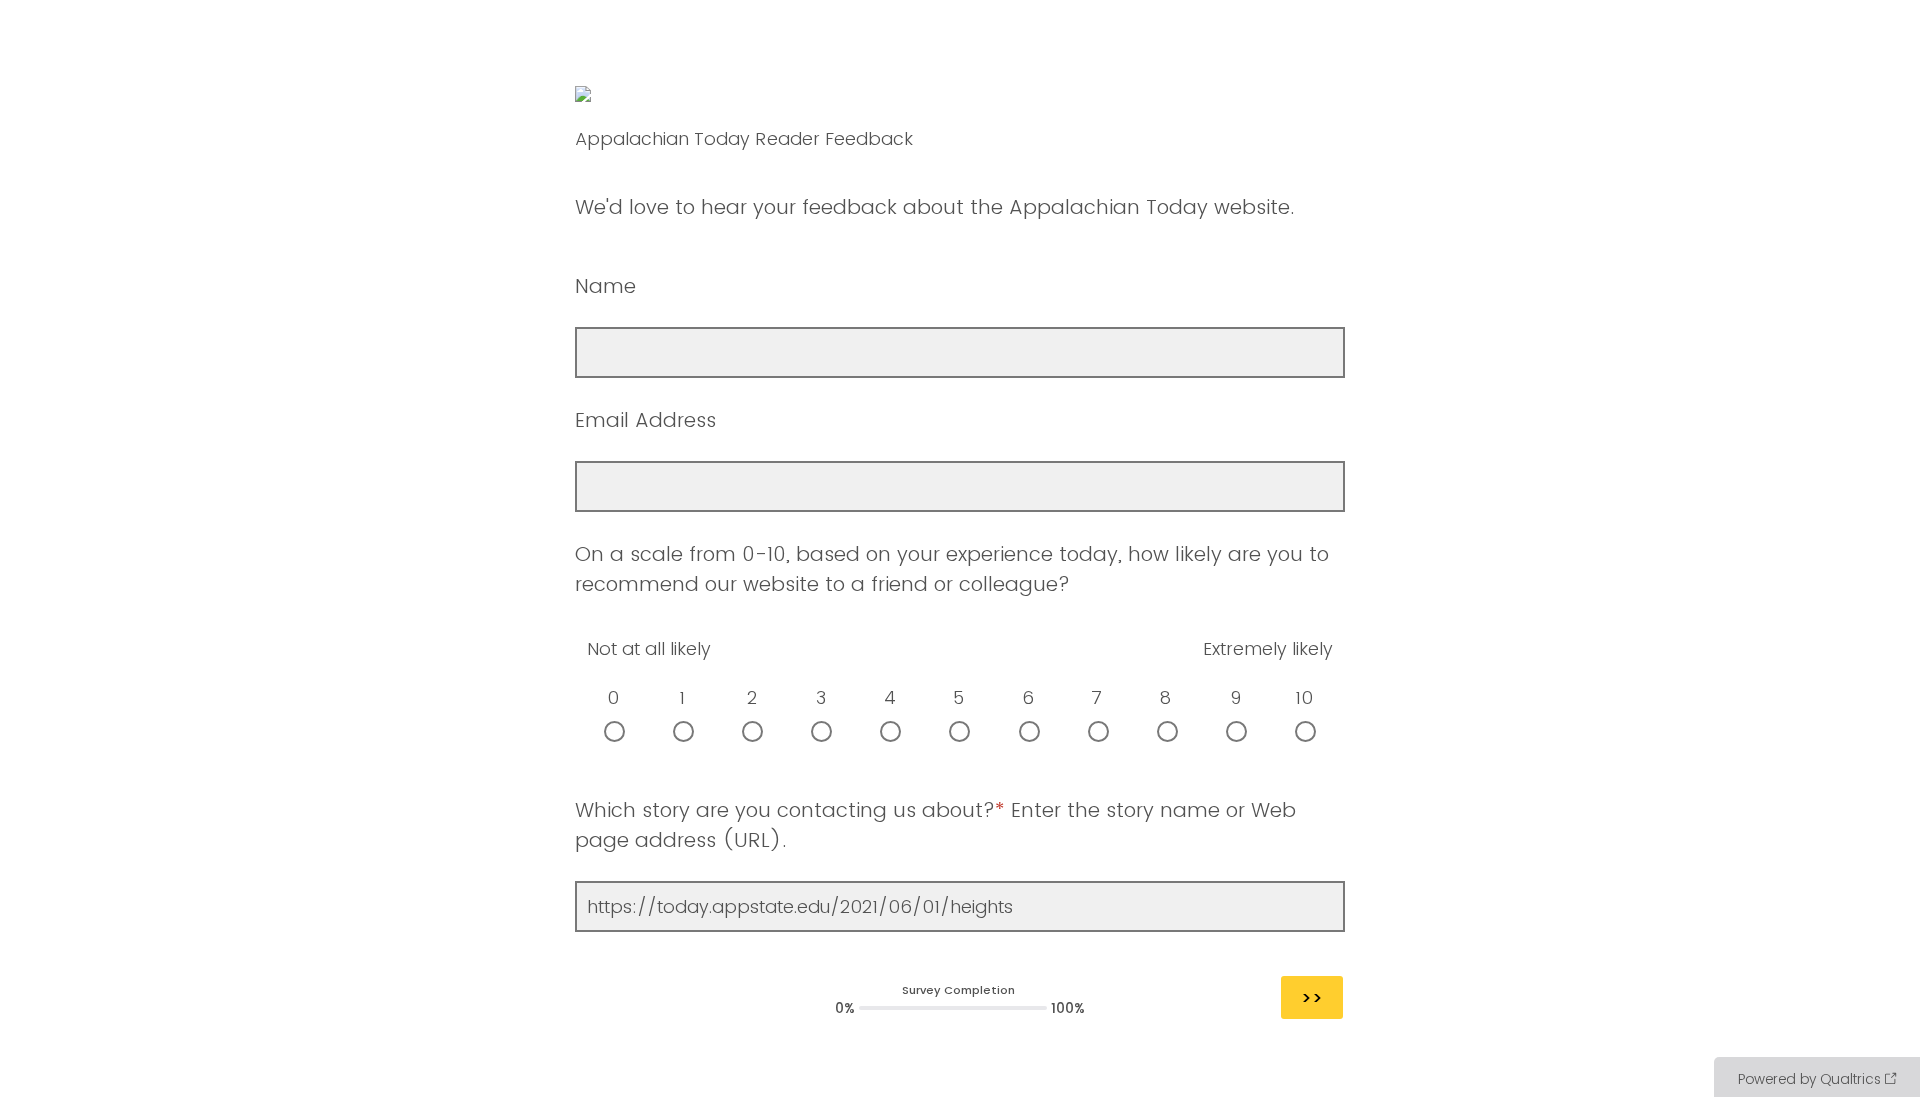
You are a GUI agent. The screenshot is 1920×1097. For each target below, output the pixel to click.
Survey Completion (958, 990)
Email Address (645, 420)
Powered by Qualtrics (1809, 1079)
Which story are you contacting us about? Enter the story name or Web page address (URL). (935, 825)
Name (608, 286)
